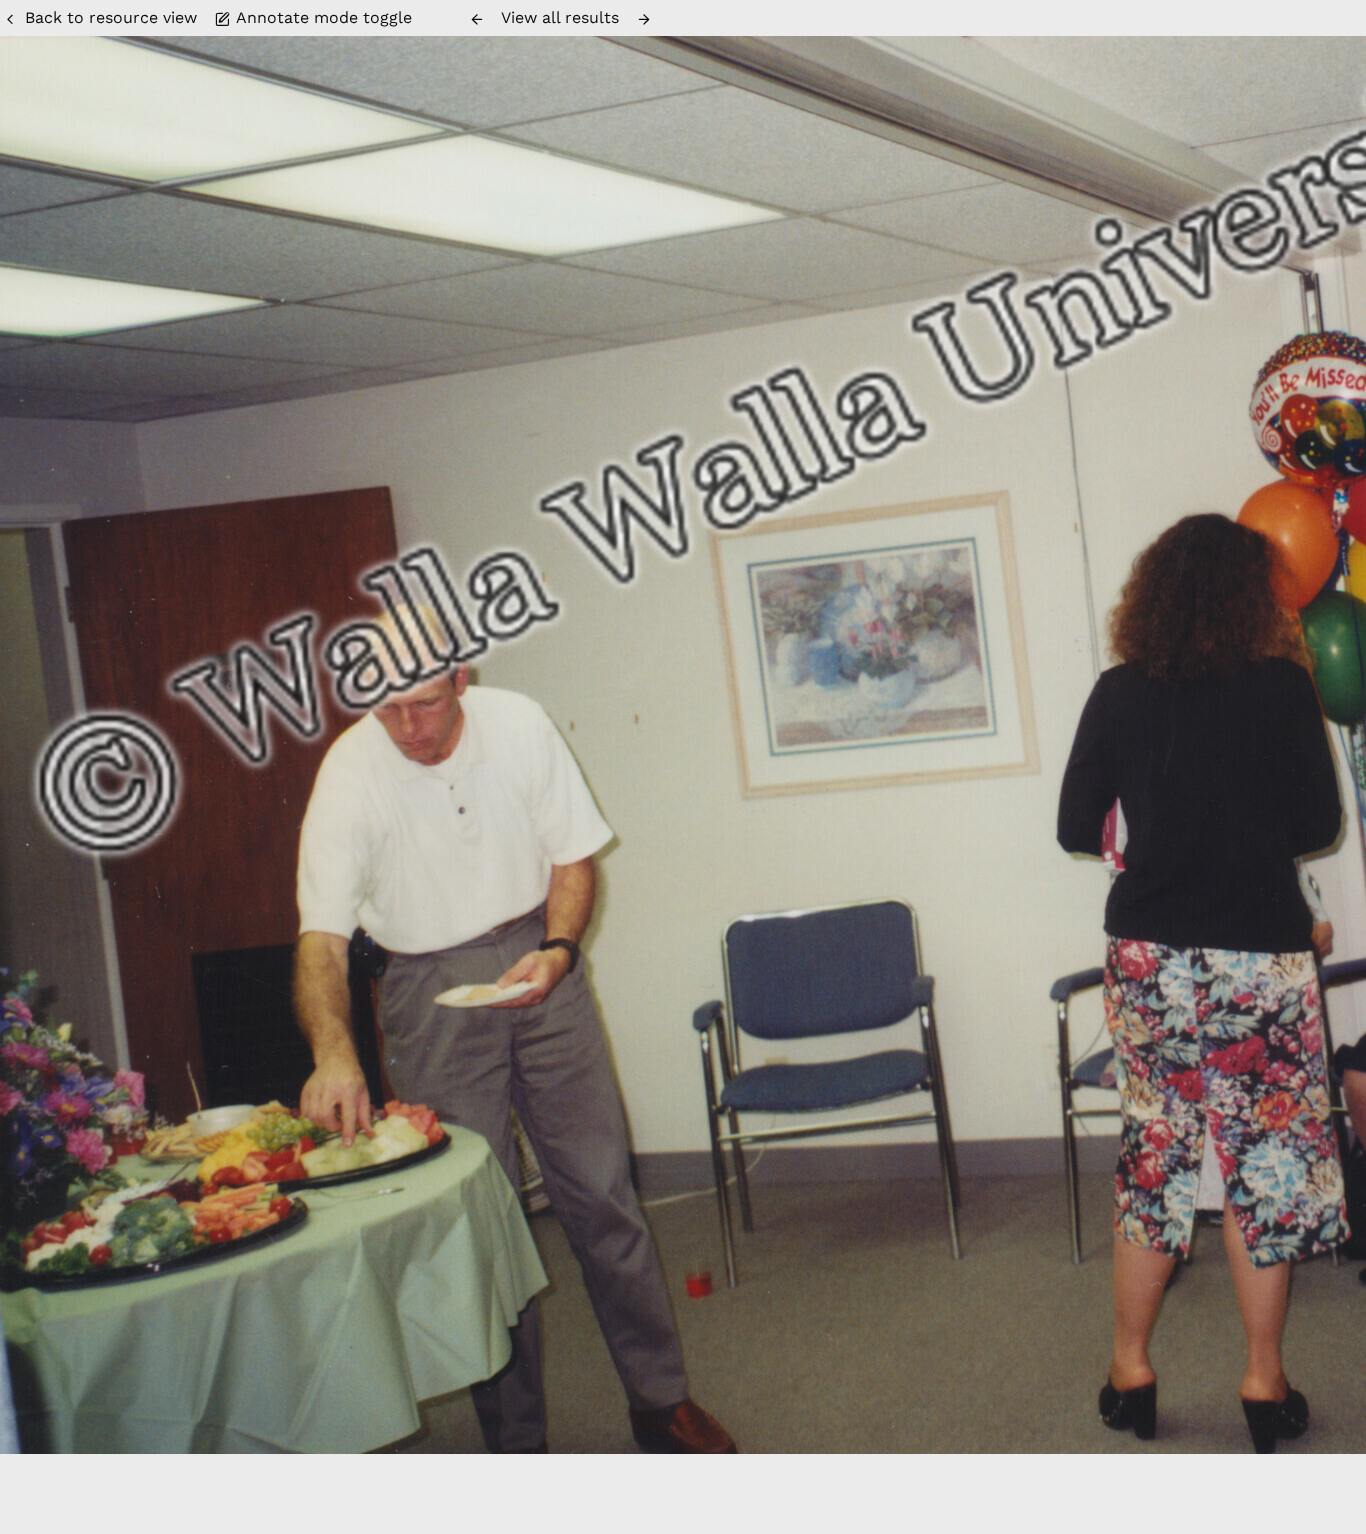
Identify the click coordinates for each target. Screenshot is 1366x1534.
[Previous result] (477, 19)
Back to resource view (111, 17)
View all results (560, 17)
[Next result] (644, 19)
